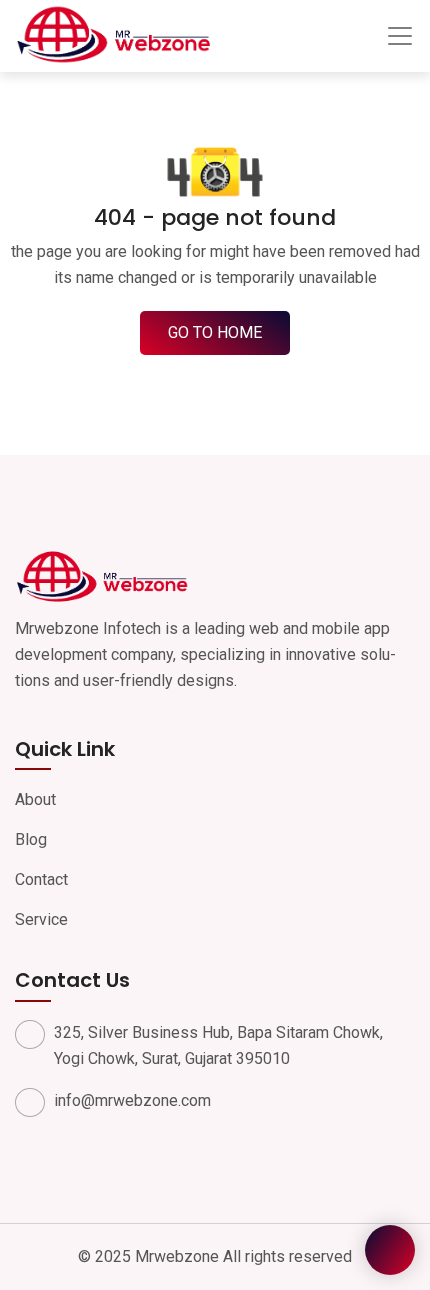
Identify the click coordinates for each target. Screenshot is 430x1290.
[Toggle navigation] (400, 36)
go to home (215, 332)
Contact (41, 879)
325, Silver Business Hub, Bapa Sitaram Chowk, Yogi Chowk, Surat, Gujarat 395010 (218, 1045)
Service (41, 919)
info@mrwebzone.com (132, 1100)
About (35, 799)
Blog (31, 839)
